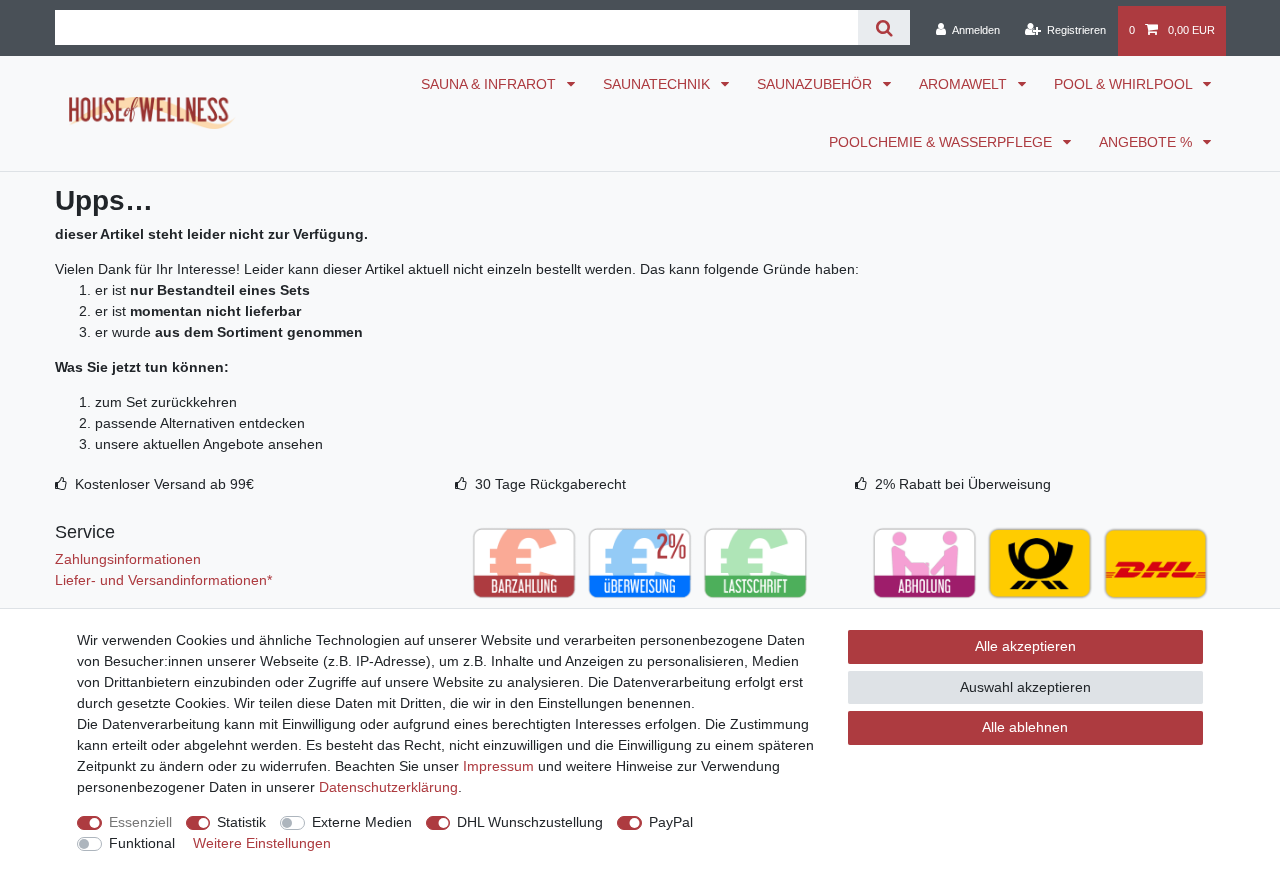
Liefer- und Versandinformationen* (163, 580)
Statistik (241, 822)
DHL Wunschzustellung (530, 822)
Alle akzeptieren (1025, 646)
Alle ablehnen (1025, 727)
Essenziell (140, 822)
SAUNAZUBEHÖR (816, 84)
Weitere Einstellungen (262, 843)
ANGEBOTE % (1147, 142)
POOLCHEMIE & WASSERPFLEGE (942, 142)
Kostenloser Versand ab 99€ (164, 484)
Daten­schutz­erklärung (388, 787)
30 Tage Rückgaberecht (550, 484)
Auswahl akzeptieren (1025, 687)
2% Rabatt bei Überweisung (963, 484)
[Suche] (883, 27)
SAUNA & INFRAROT (490, 84)
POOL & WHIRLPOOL (1125, 84)
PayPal (671, 822)
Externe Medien (362, 822)
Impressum (498, 766)
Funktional (142, 843)
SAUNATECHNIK (658, 84)
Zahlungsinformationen (128, 559)
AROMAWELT (965, 84)
